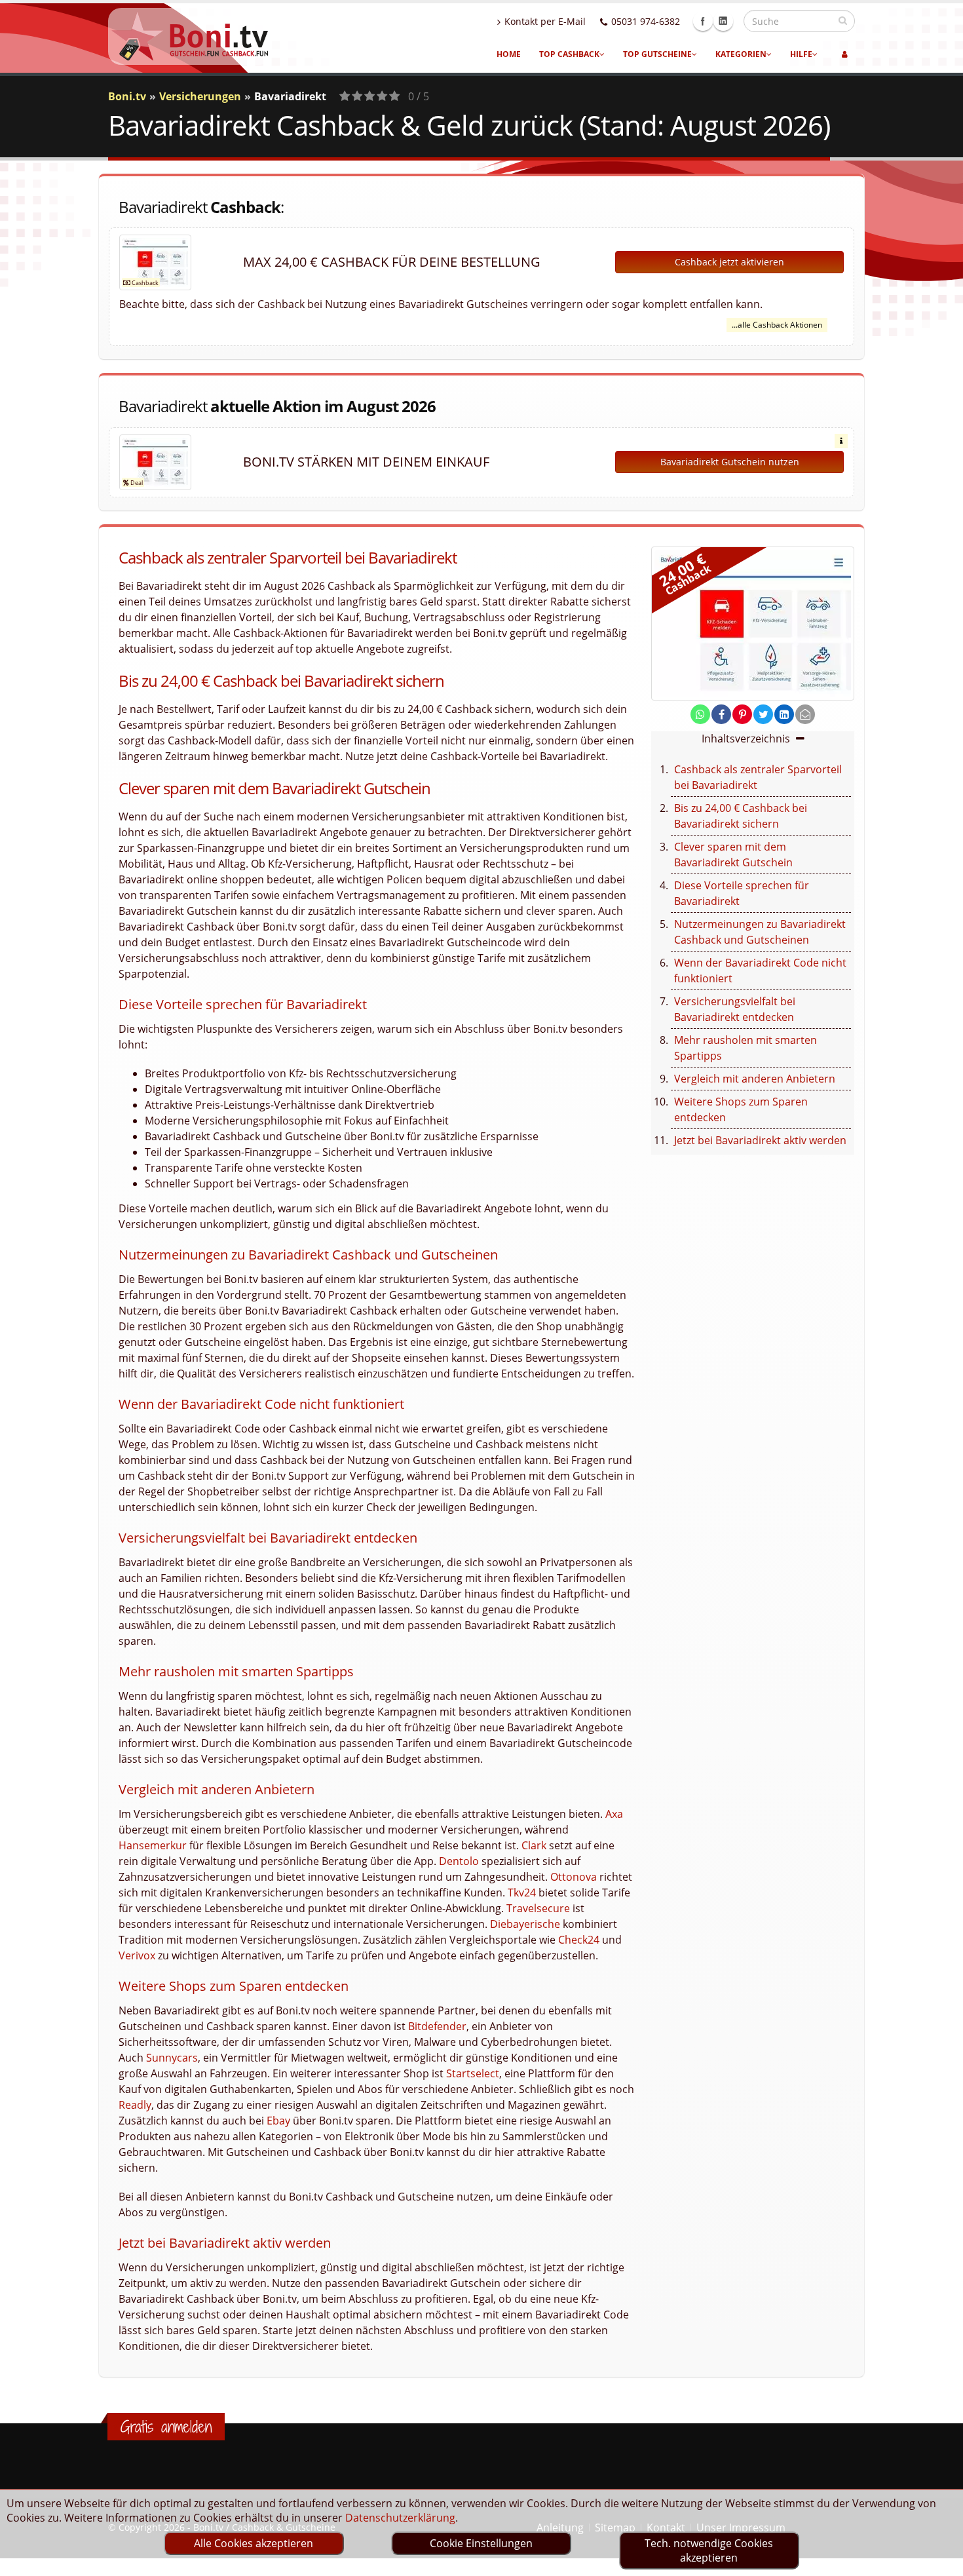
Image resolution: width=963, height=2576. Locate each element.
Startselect (473, 2073)
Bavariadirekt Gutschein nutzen (730, 462)
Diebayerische (525, 1924)
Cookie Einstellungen (481, 2543)
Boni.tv (127, 96)
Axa (614, 1814)
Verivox (137, 1955)
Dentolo (459, 1861)
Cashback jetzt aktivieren (729, 262)
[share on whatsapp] (700, 714)
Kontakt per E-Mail (545, 21)
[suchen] (843, 20)
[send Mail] (805, 714)
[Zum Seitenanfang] (940, 2560)
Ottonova (574, 1877)
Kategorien (741, 54)
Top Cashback (569, 54)
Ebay (278, 2121)
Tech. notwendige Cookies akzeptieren (709, 2550)
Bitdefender (437, 2026)
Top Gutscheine (657, 54)
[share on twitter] (763, 714)
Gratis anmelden (166, 2427)
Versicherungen (200, 96)
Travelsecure (538, 1908)
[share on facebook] (721, 714)
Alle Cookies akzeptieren (254, 2543)
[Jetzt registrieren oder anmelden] (845, 54)
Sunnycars (172, 2058)
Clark (534, 1845)
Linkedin (723, 21)
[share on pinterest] (742, 714)
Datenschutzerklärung (400, 2518)
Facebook (703, 21)
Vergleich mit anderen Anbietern (755, 1079)
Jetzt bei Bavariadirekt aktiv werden (760, 1140)
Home (509, 54)
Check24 (579, 1940)
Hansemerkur (153, 1845)
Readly (135, 2105)
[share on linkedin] (784, 714)
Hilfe (801, 54)
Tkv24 (522, 1893)
